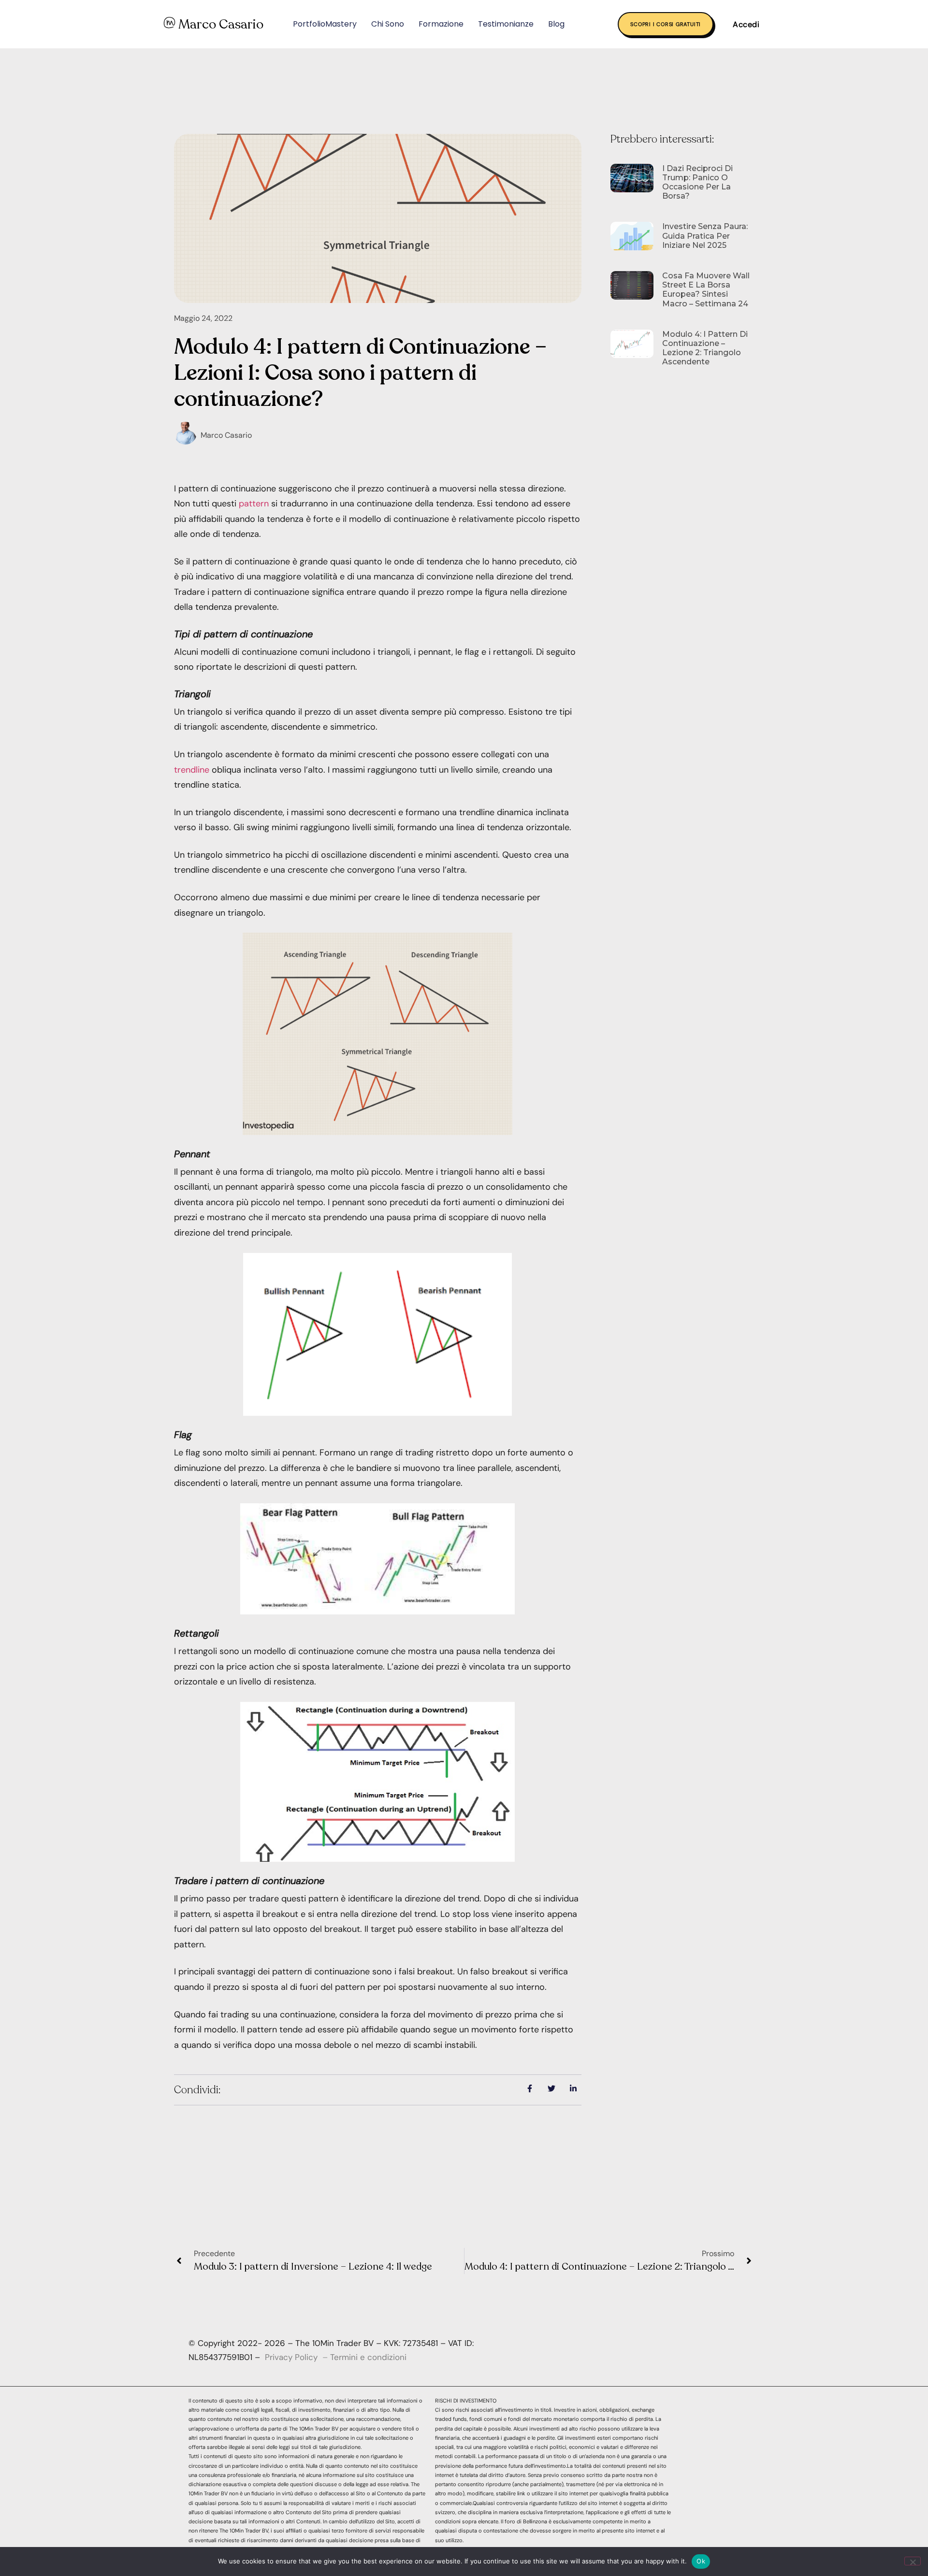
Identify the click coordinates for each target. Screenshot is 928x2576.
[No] (913, 2561)
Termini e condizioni (368, 2357)
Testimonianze (506, 24)
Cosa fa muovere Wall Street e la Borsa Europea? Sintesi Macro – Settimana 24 (706, 290)
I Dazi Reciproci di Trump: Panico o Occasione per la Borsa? (697, 182)
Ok (701, 2561)
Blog (556, 24)
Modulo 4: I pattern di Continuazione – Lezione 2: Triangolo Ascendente (705, 348)
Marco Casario (221, 24)
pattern (254, 504)
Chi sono (388, 24)
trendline (192, 770)
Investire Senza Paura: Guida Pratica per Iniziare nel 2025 (705, 236)
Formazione (441, 24)
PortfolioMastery (325, 24)
